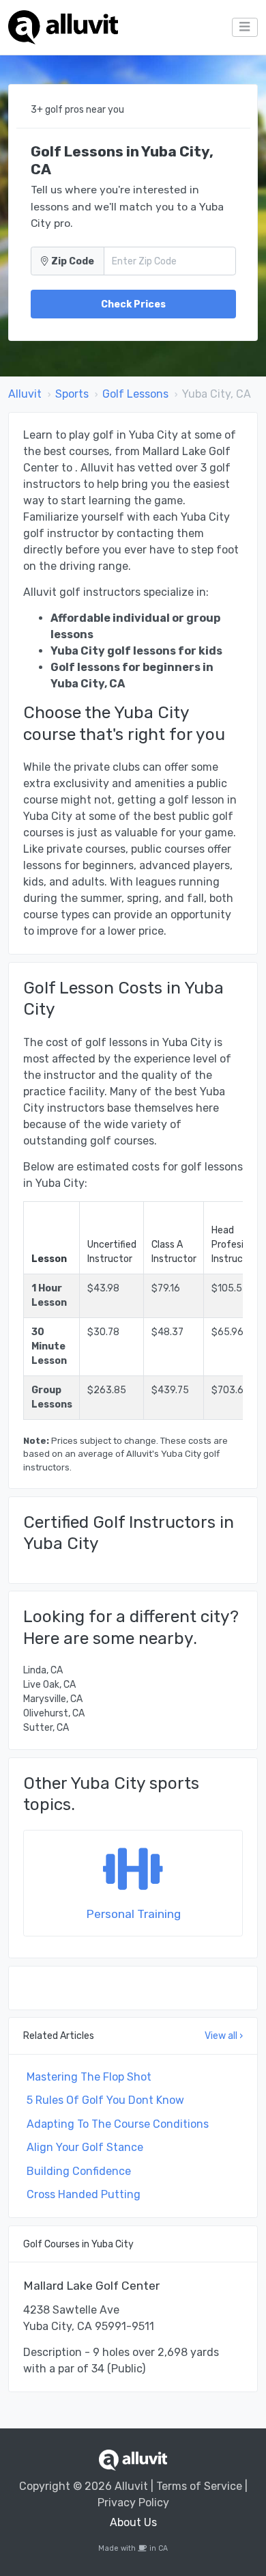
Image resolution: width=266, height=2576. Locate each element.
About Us (133, 2522)
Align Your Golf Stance (85, 2147)
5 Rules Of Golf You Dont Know (105, 2100)
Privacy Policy (133, 2503)
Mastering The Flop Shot (89, 2077)
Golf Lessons (135, 394)
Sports (72, 394)
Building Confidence (79, 2171)
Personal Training (133, 1914)
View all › (224, 2036)
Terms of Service (199, 2486)
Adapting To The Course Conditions (118, 2124)
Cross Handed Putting (84, 2194)
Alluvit (25, 394)
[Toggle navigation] (245, 27)
